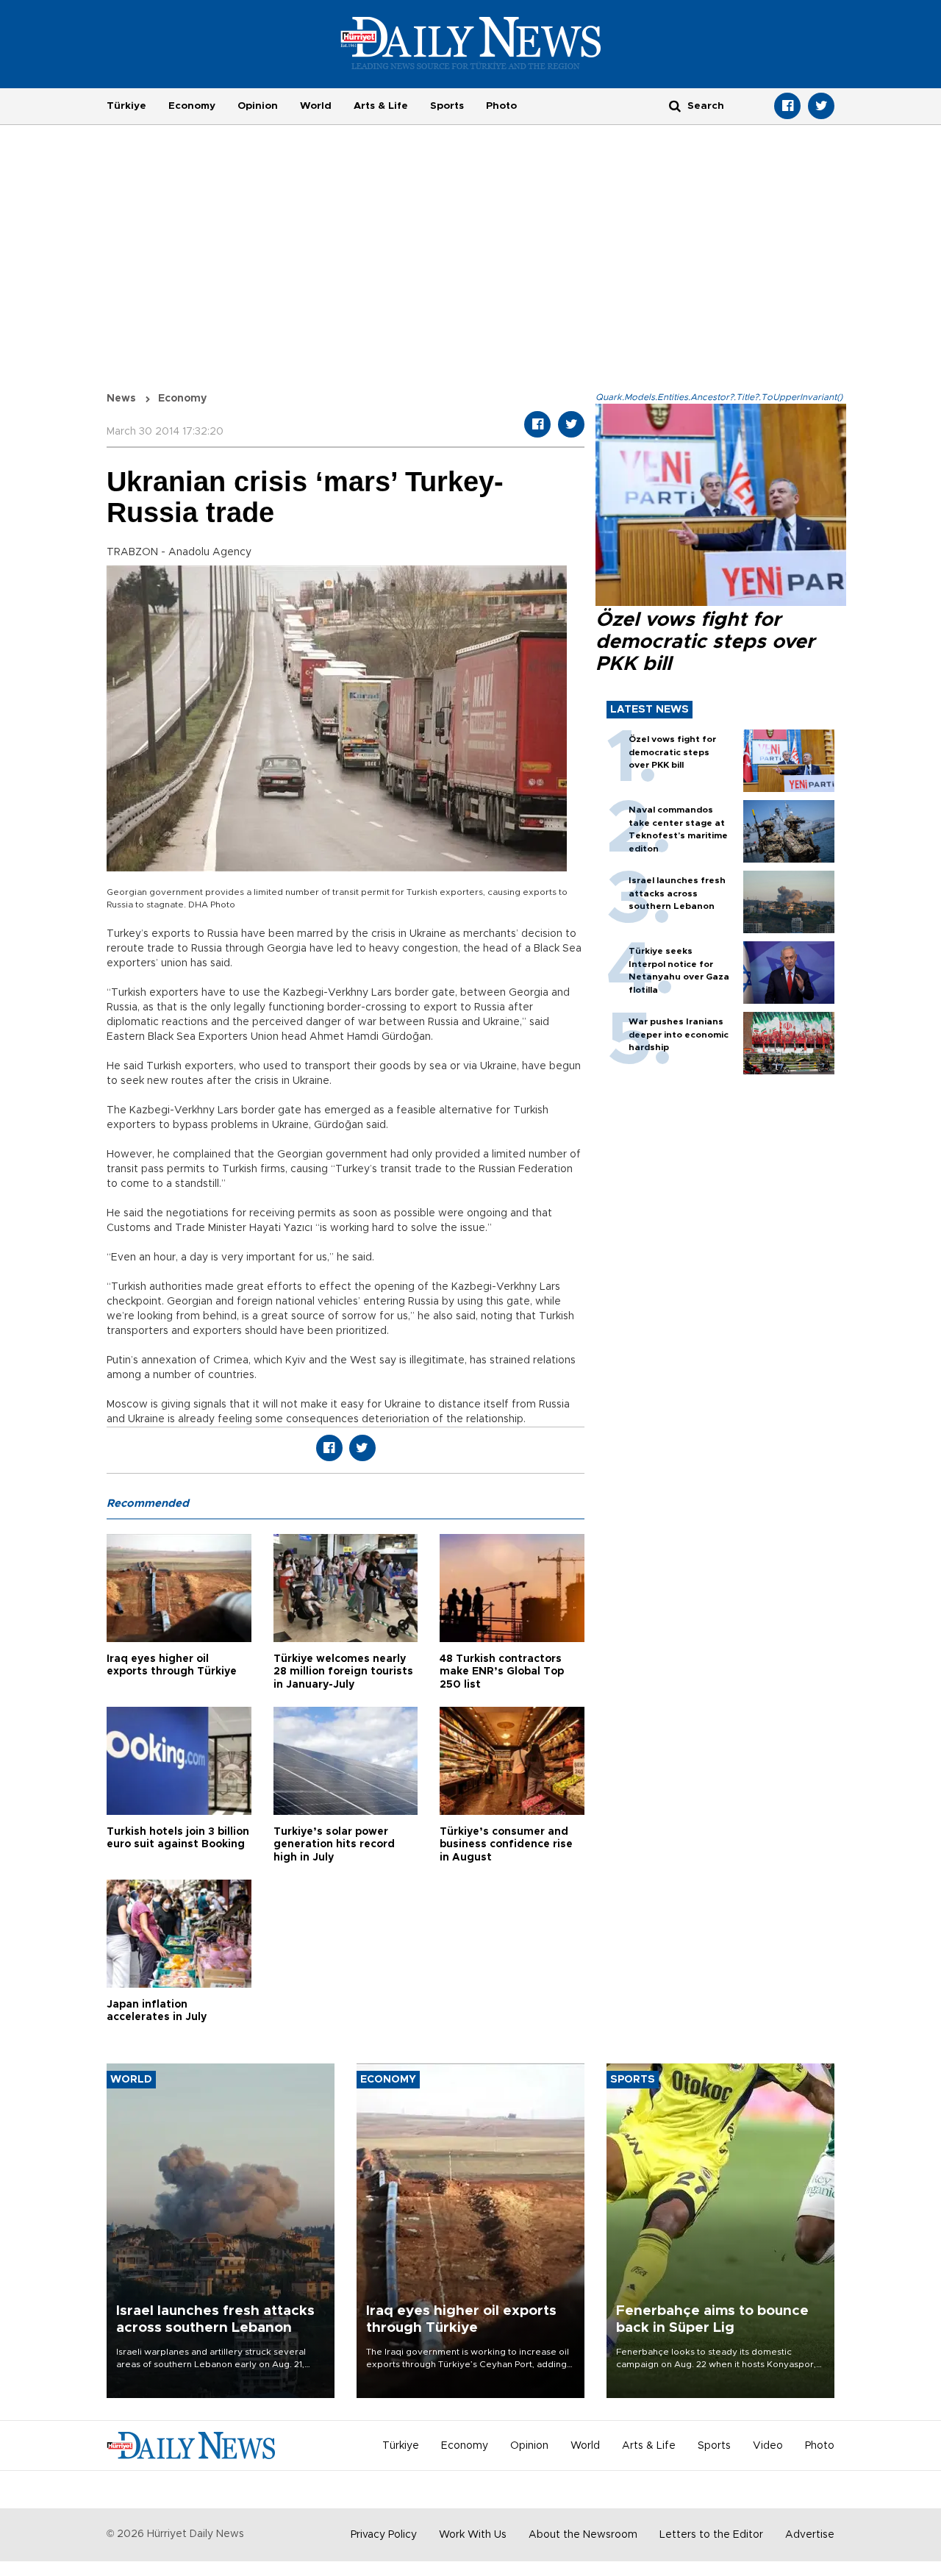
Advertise (810, 2535)
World (316, 106)
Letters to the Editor (711, 2535)
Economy (192, 106)
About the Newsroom (583, 2535)
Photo (501, 106)
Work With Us (473, 2535)
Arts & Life (381, 106)
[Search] (675, 106)
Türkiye (126, 106)
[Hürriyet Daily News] (471, 43)
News (121, 399)
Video (768, 2446)
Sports (447, 106)
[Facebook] (787, 106)
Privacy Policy (384, 2535)
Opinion (258, 106)
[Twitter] (821, 106)
